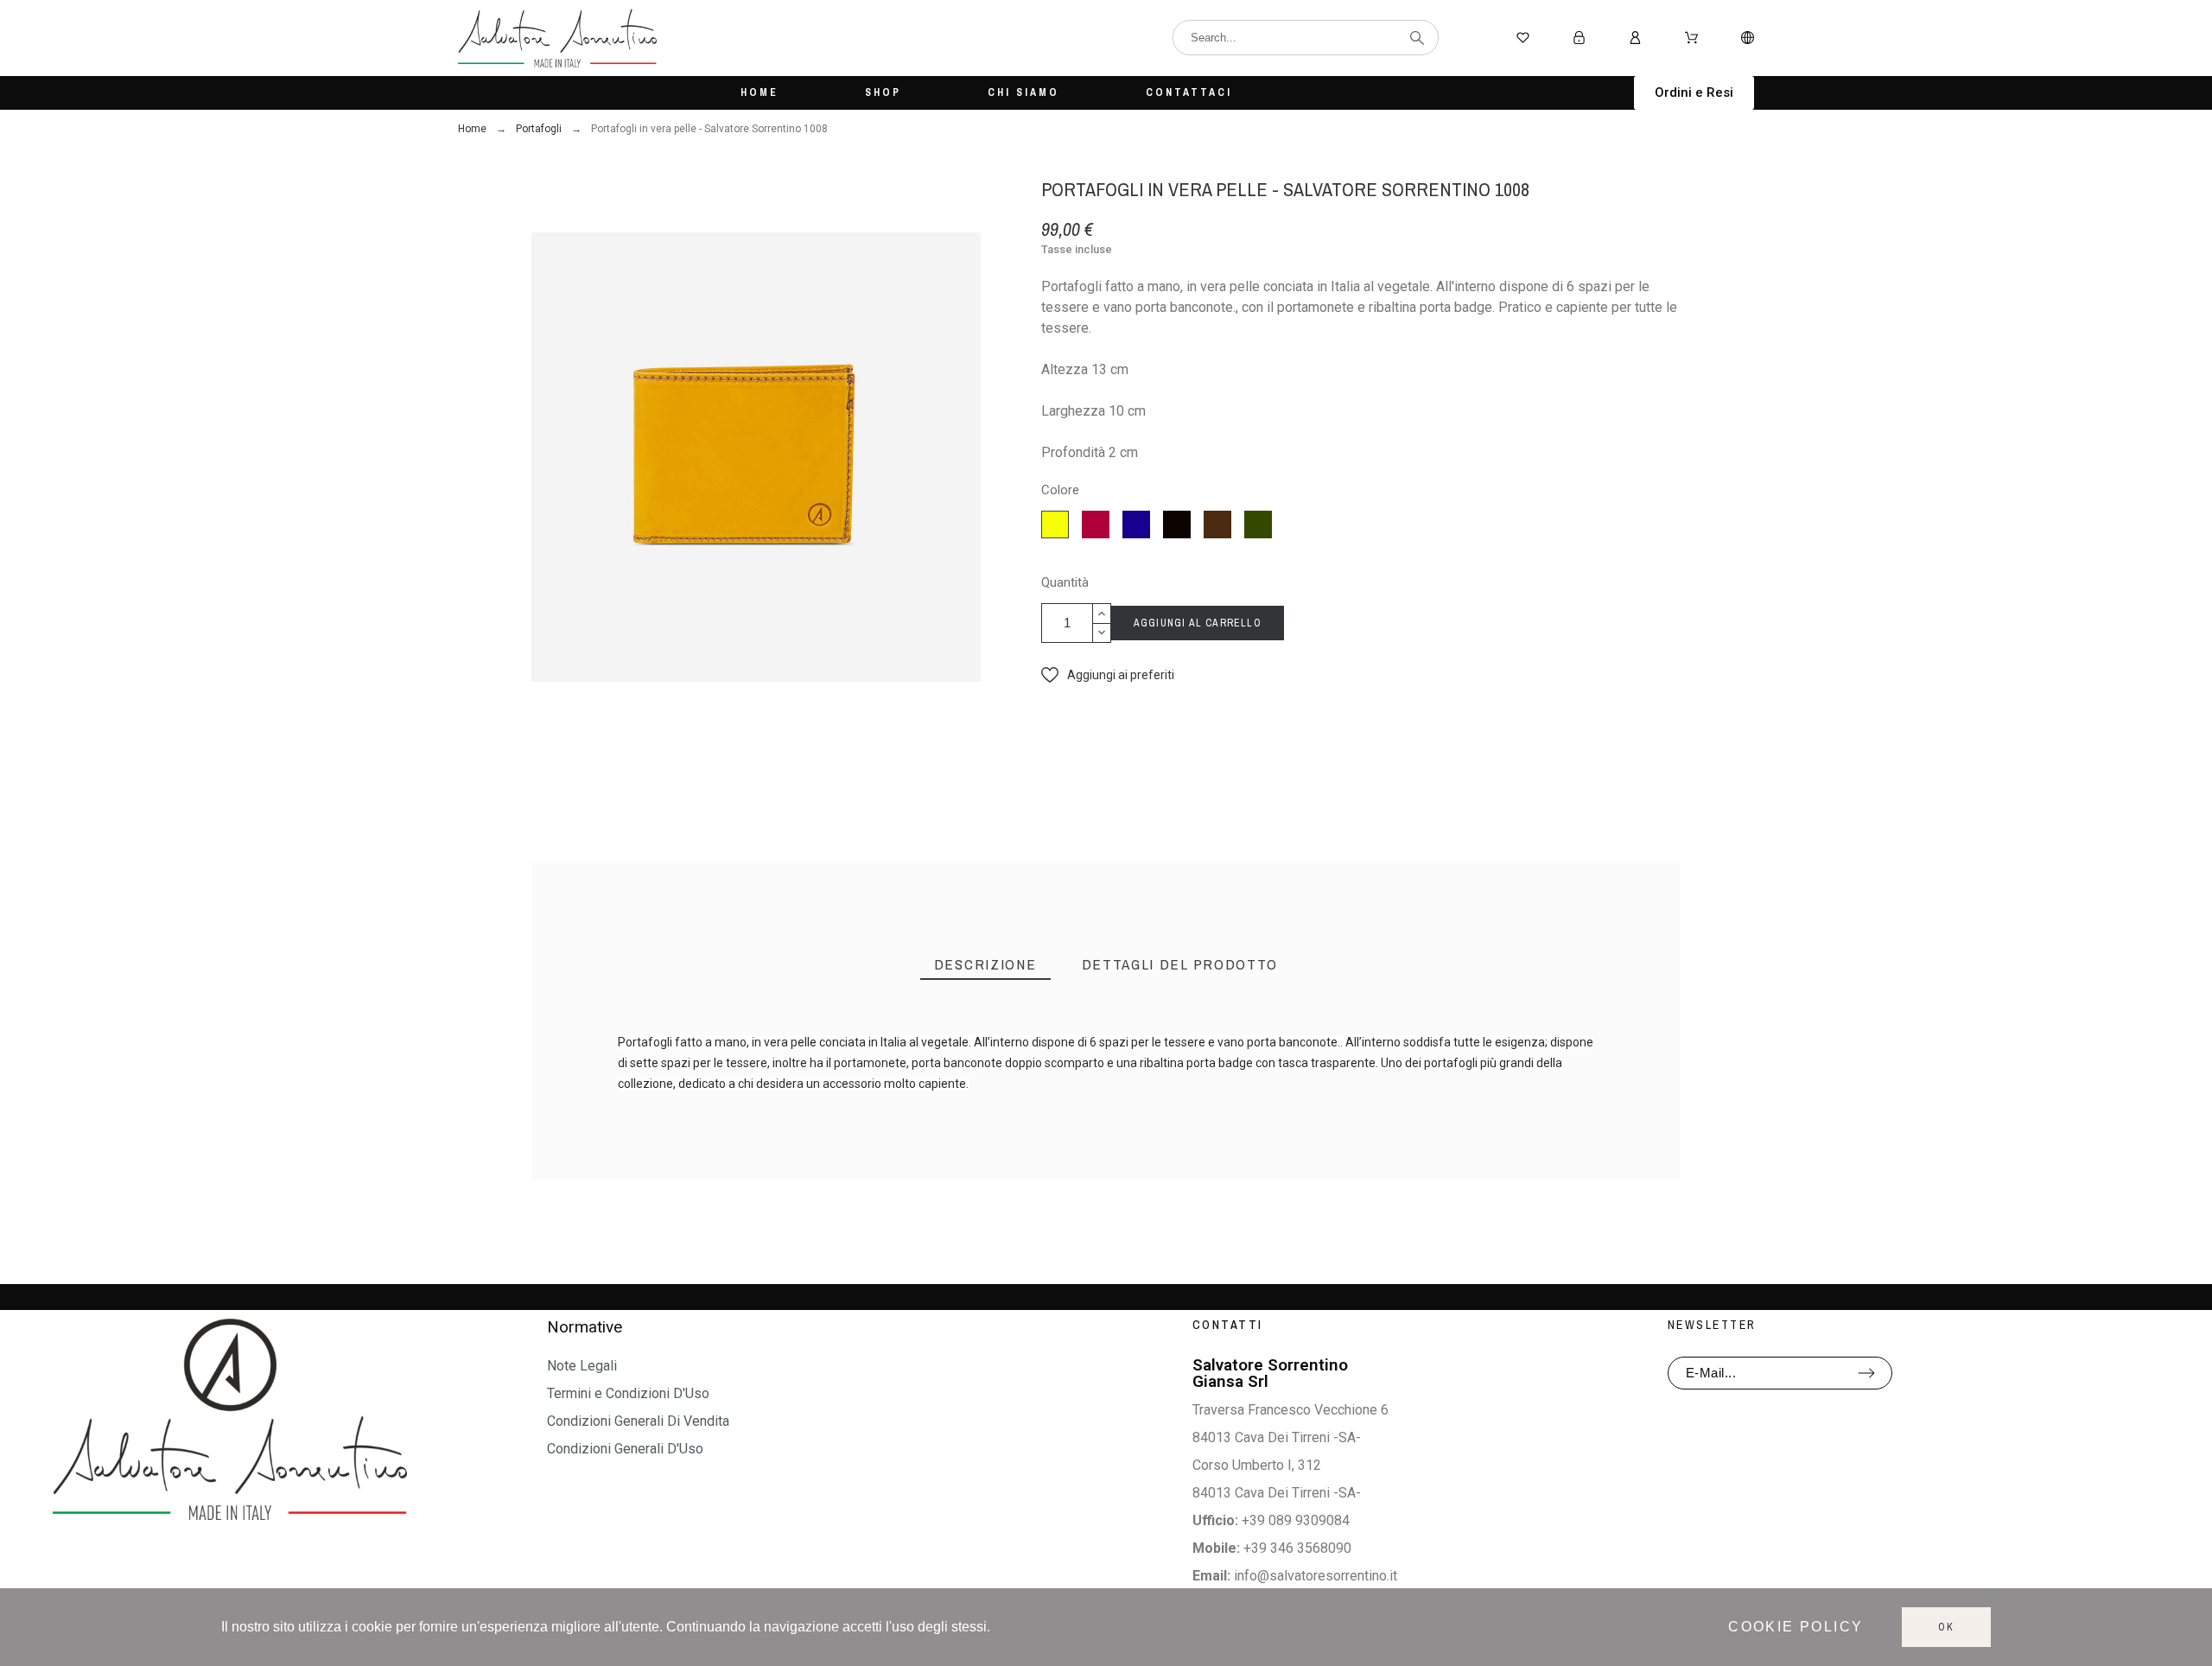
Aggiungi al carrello (1198, 623)
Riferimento (659, 1099)
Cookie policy (1796, 1627)
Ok (1946, 1627)
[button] (1694, 93)
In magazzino (661, 1119)
